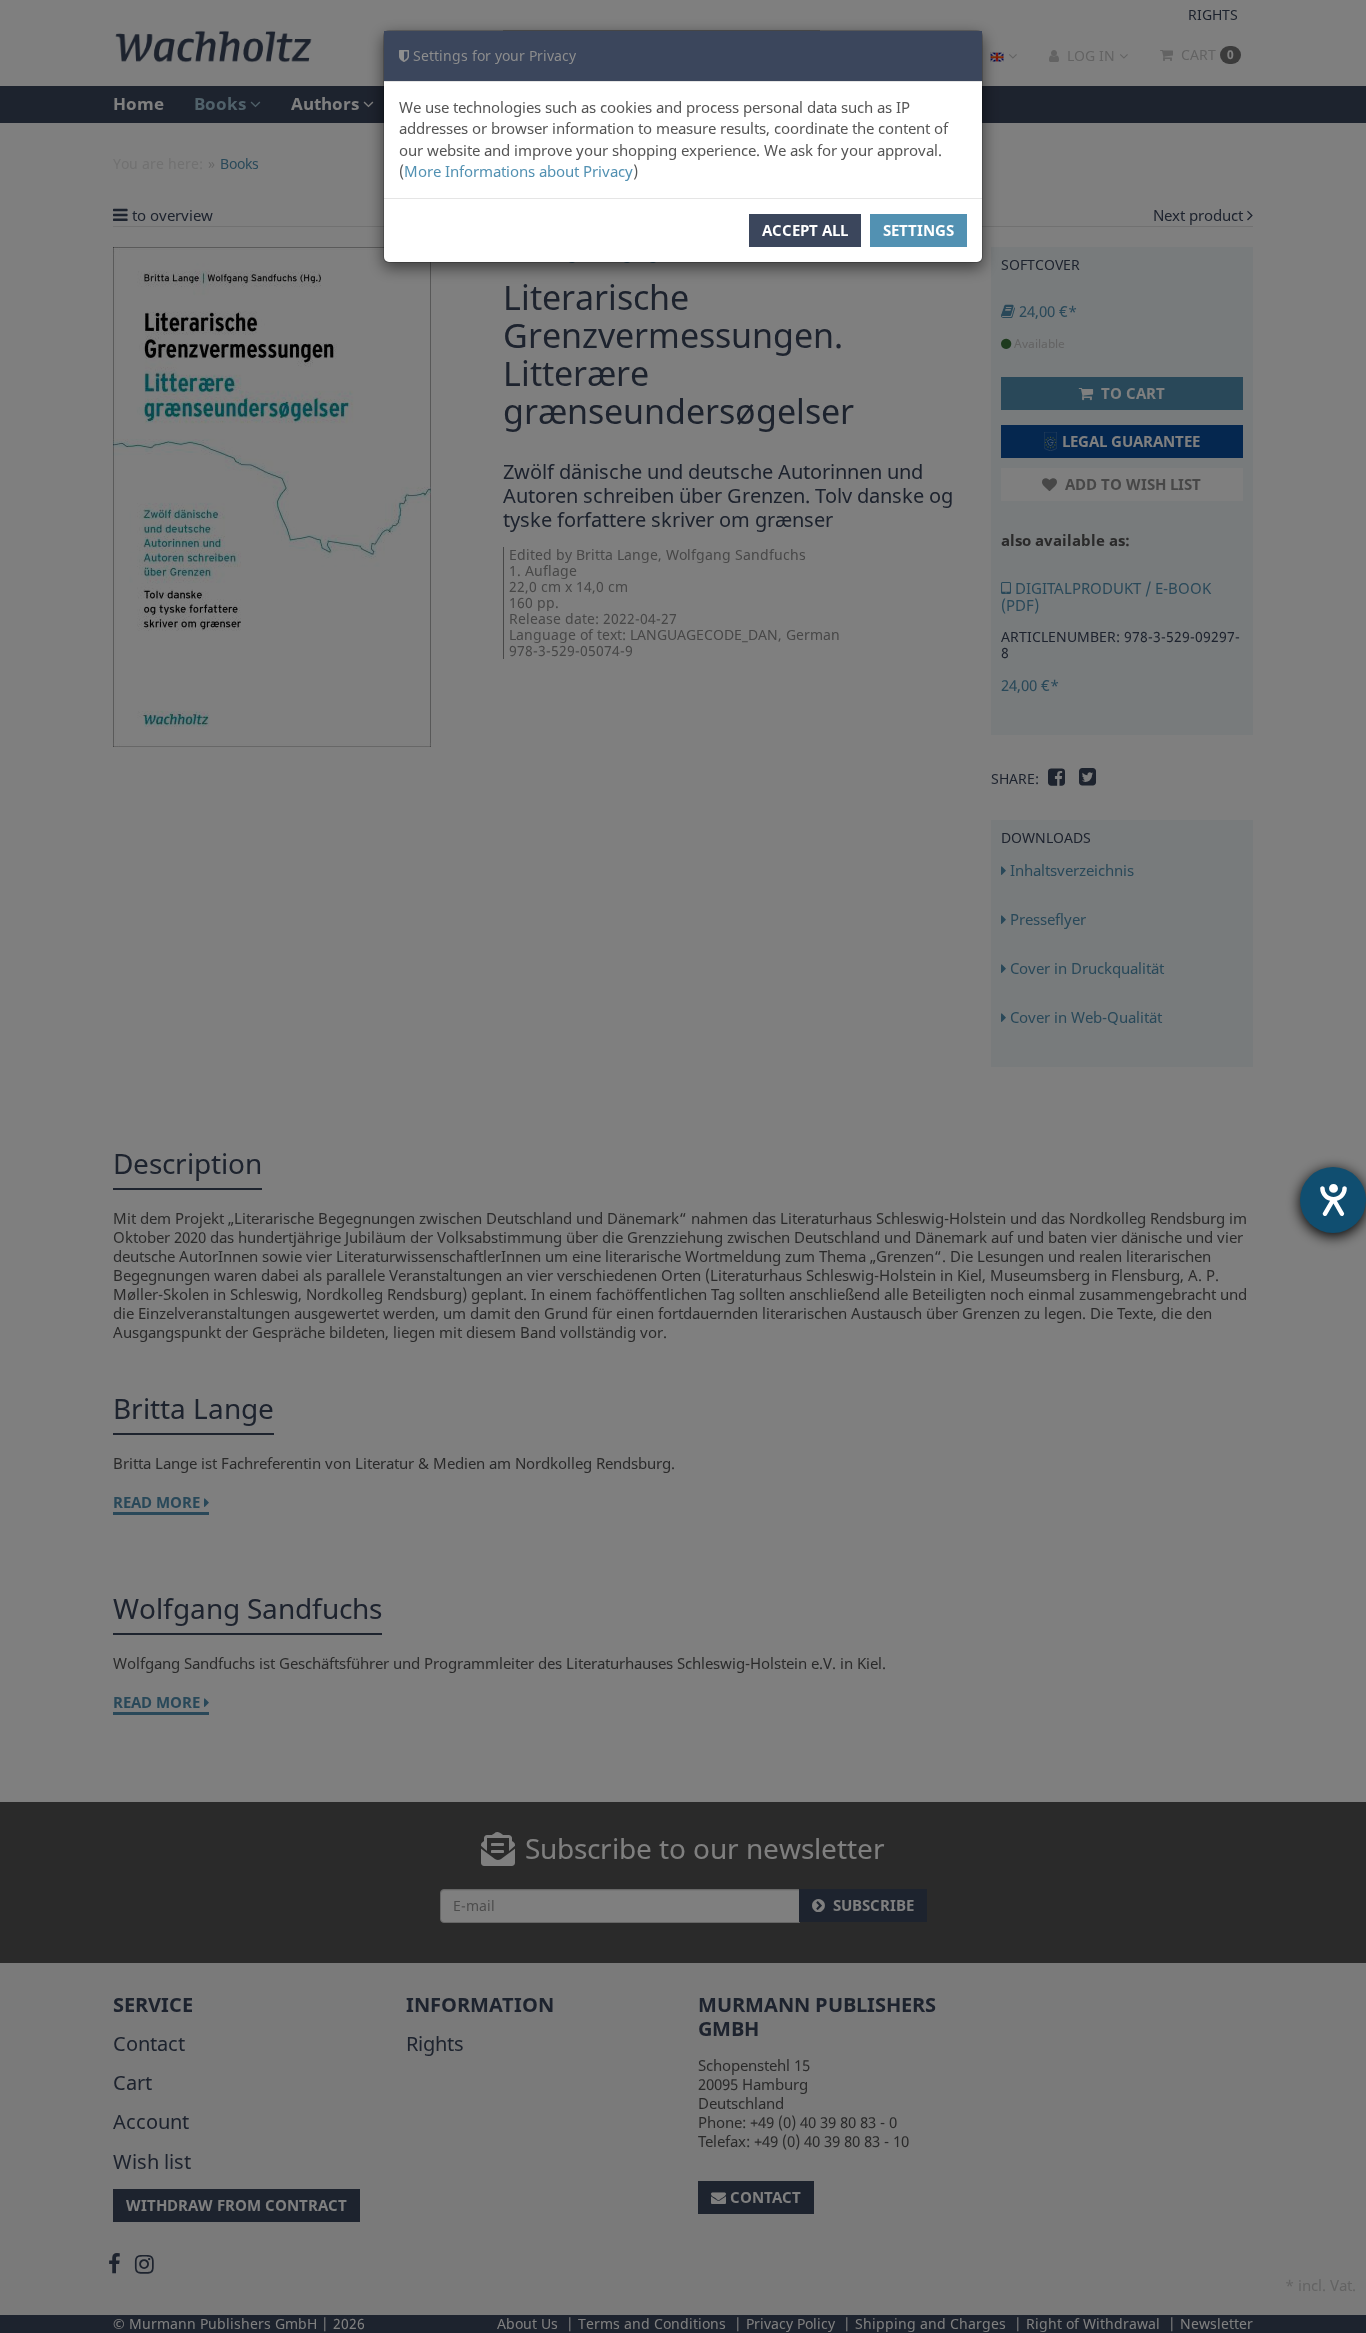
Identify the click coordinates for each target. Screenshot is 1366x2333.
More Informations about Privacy (518, 171)
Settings (918, 230)
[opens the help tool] (1333, 1200)
